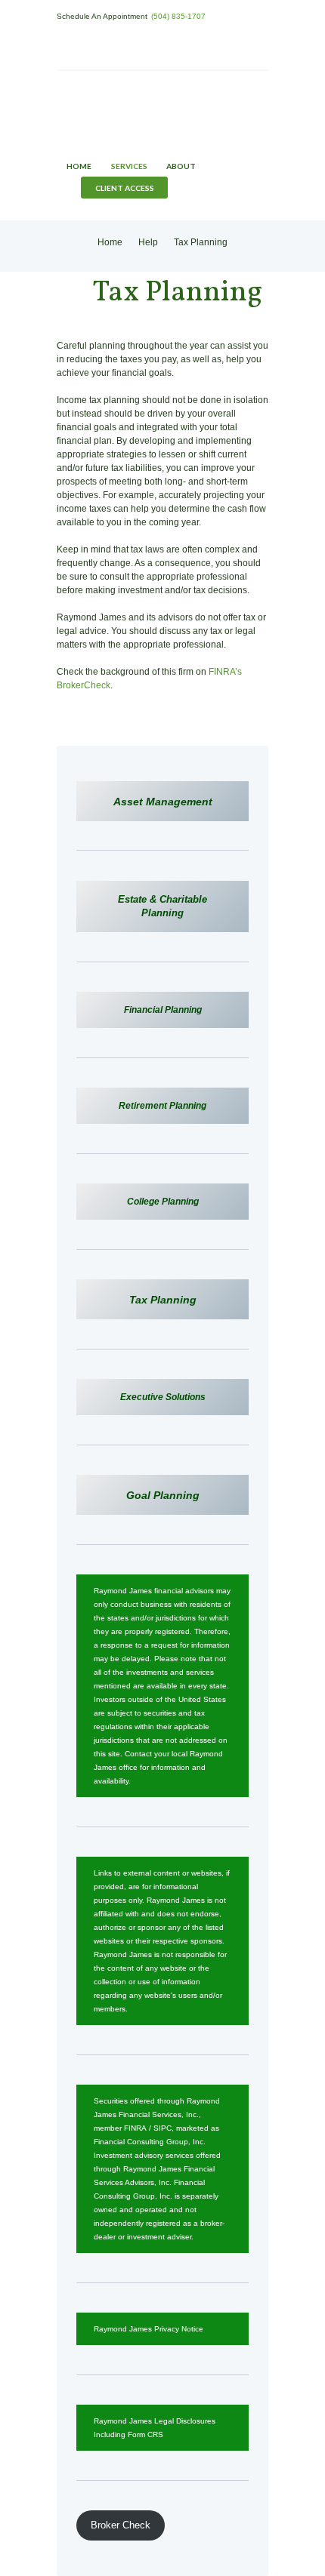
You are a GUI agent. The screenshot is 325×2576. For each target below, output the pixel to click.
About (181, 166)
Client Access (125, 188)
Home (79, 166)
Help (148, 242)
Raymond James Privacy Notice (149, 2329)
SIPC (162, 2128)
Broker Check (121, 2525)
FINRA (135, 2128)
